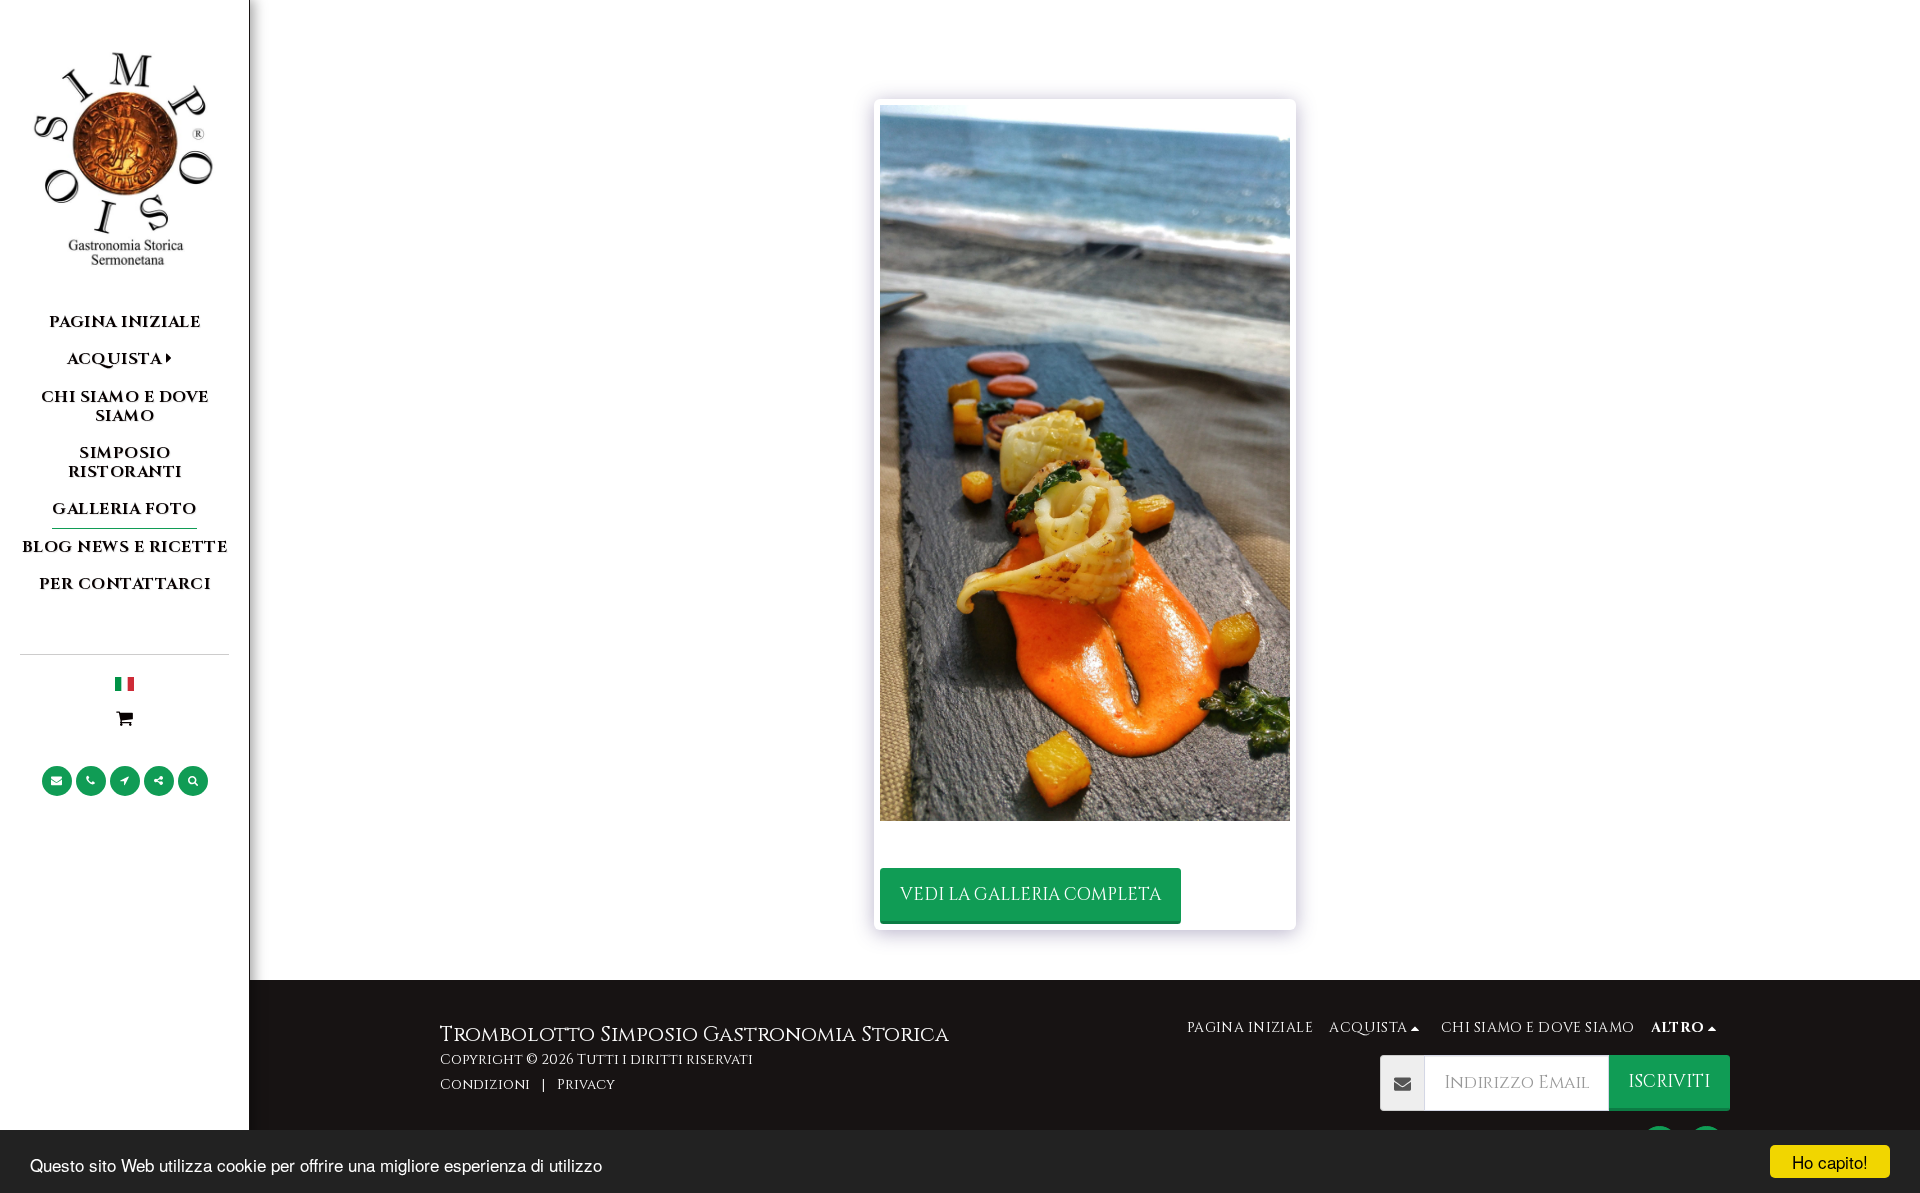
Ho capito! (1830, 1161)
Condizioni (485, 1084)
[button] (125, 718)
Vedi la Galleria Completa (1030, 894)
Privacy (586, 1084)
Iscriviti (1669, 1081)
